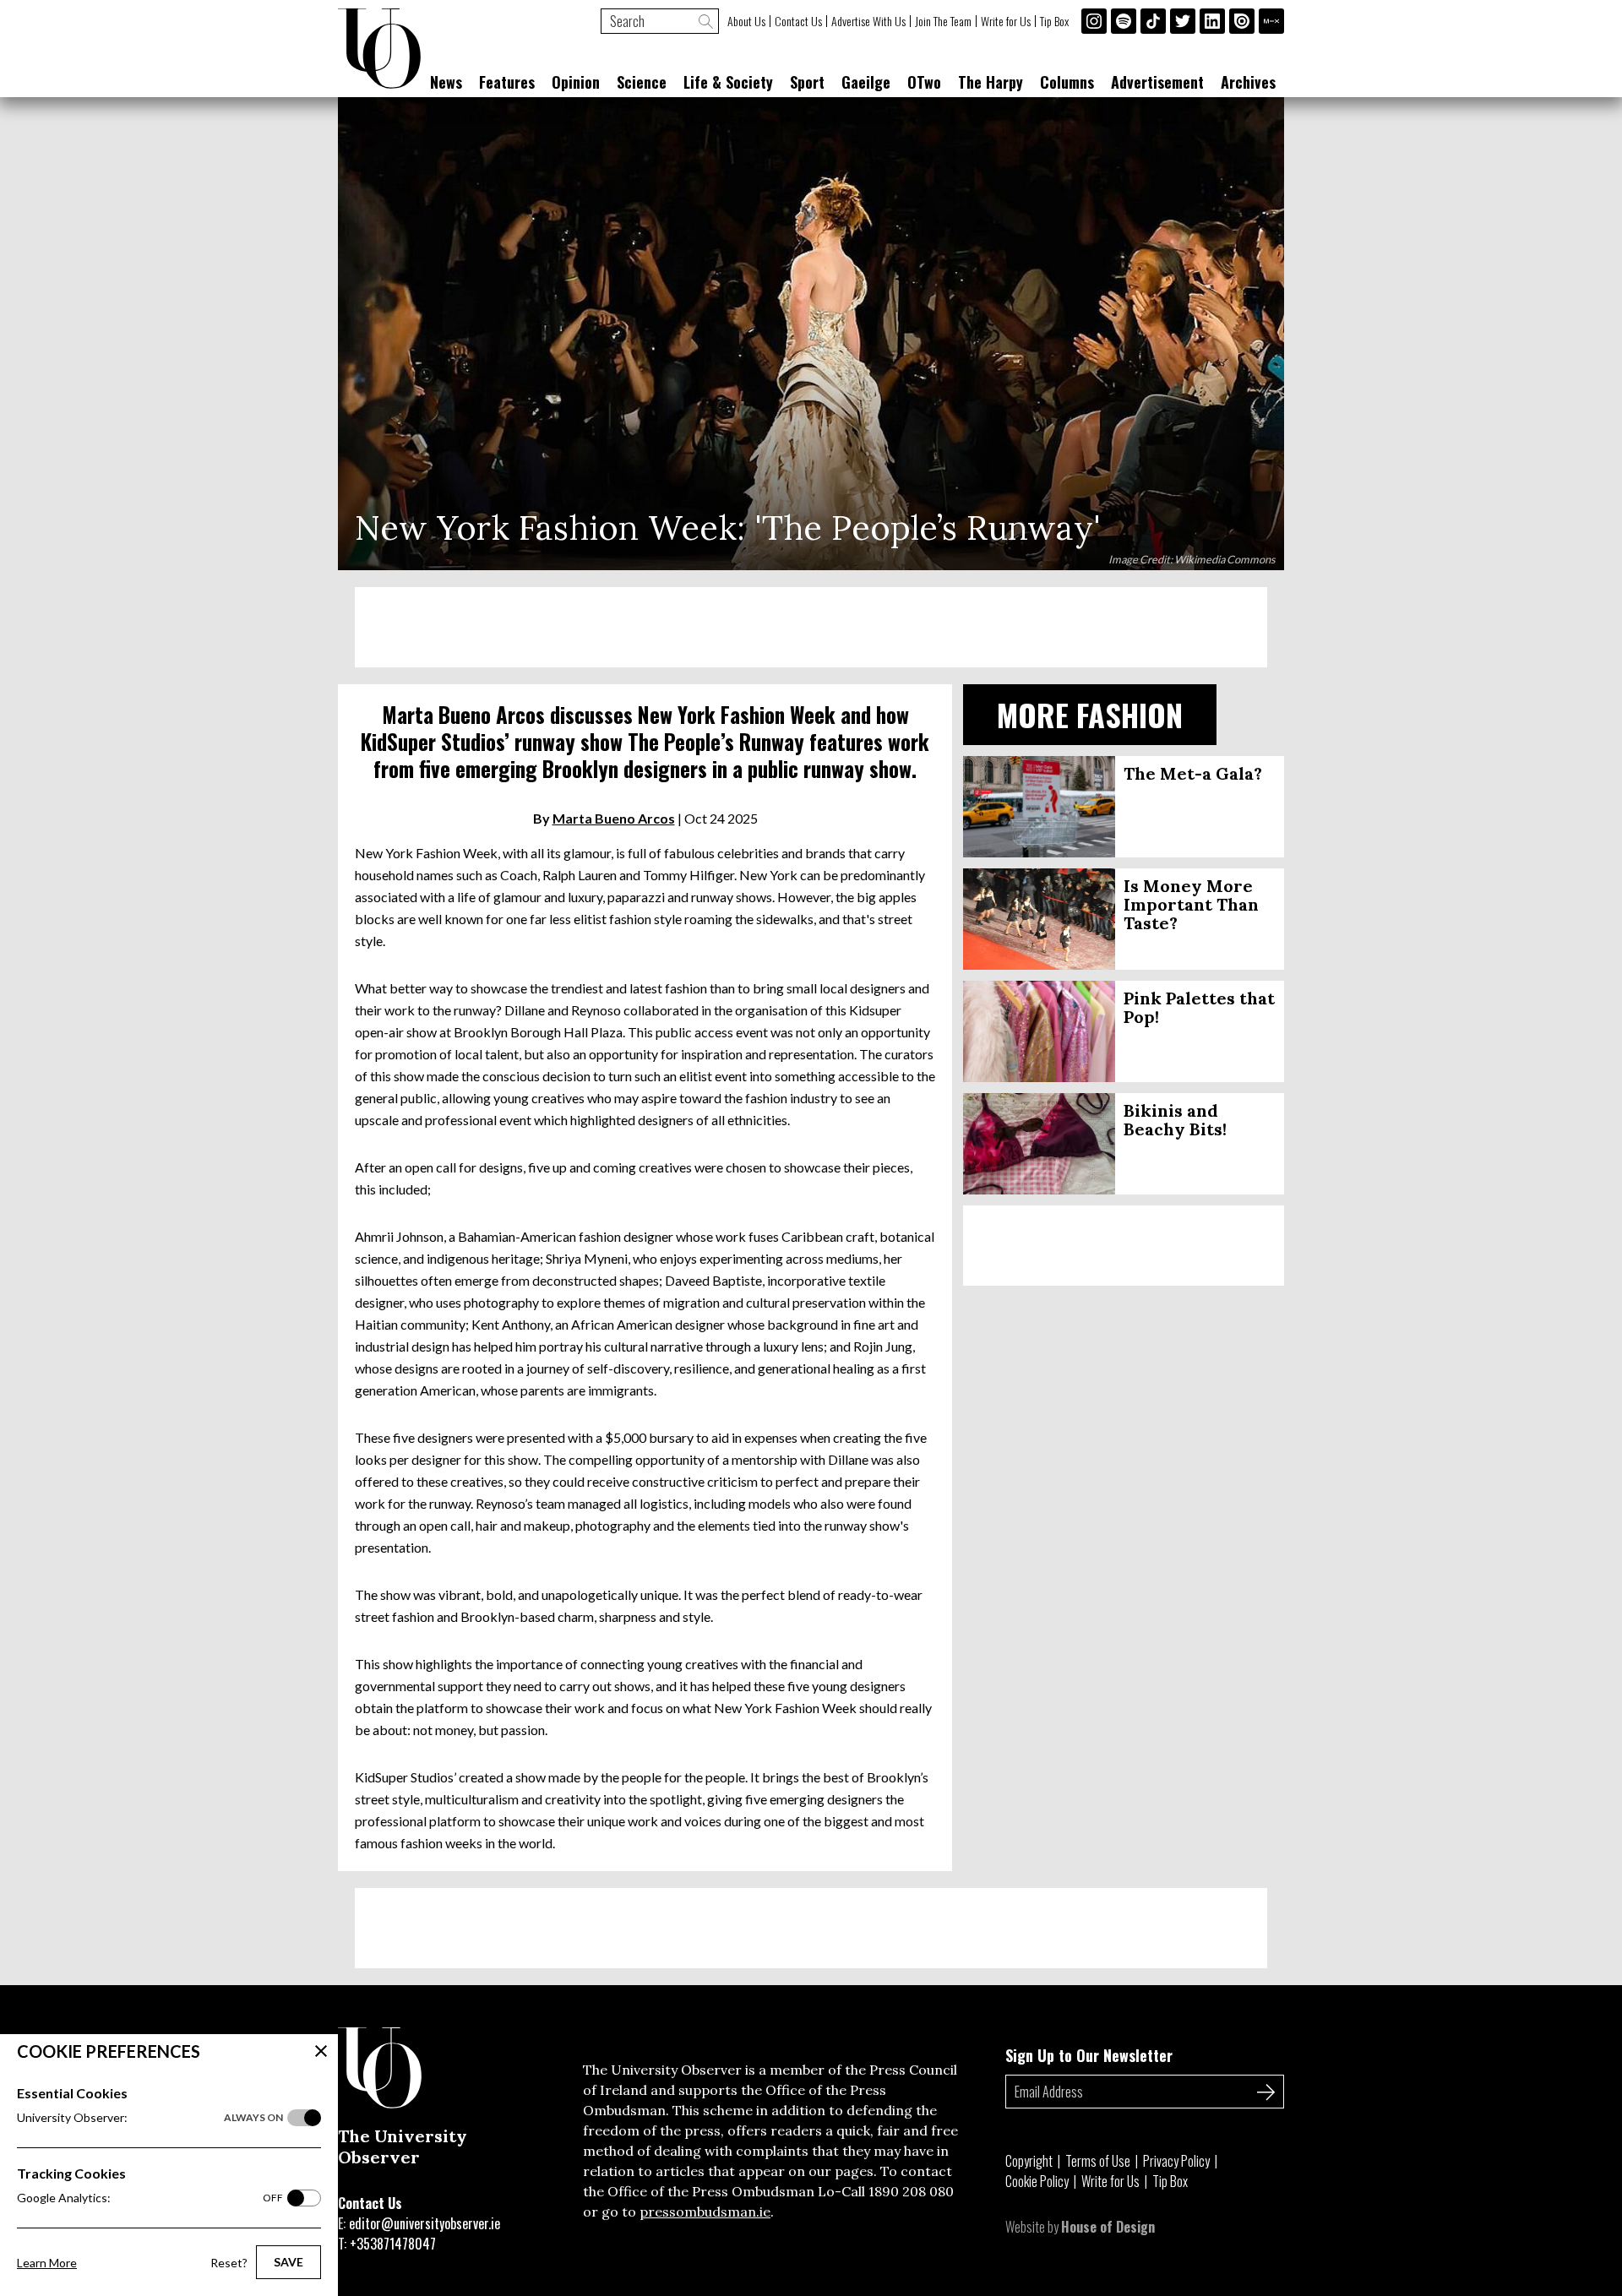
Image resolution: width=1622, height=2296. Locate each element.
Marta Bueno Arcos (614, 818)
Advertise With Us (868, 21)
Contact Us (798, 21)
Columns (1067, 82)
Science (642, 82)
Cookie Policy (1037, 2181)
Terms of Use (1098, 2161)
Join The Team (943, 21)
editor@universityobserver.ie (425, 2223)
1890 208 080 (911, 2191)
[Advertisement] (811, 627)
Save (288, 2262)
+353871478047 (393, 2244)
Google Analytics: (150, 2198)
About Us (746, 21)
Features (507, 82)
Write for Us (1006, 21)
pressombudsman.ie (705, 2212)
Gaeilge (866, 82)
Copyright (1029, 2161)
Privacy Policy (1176, 2161)
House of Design (1108, 2227)
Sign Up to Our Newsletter (1089, 2055)
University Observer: (150, 2117)
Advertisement (1157, 82)
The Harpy (991, 82)
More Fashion (1090, 714)
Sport (807, 82)
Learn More (47, 2263)
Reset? (229, 2263)
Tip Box (1054, 21)
